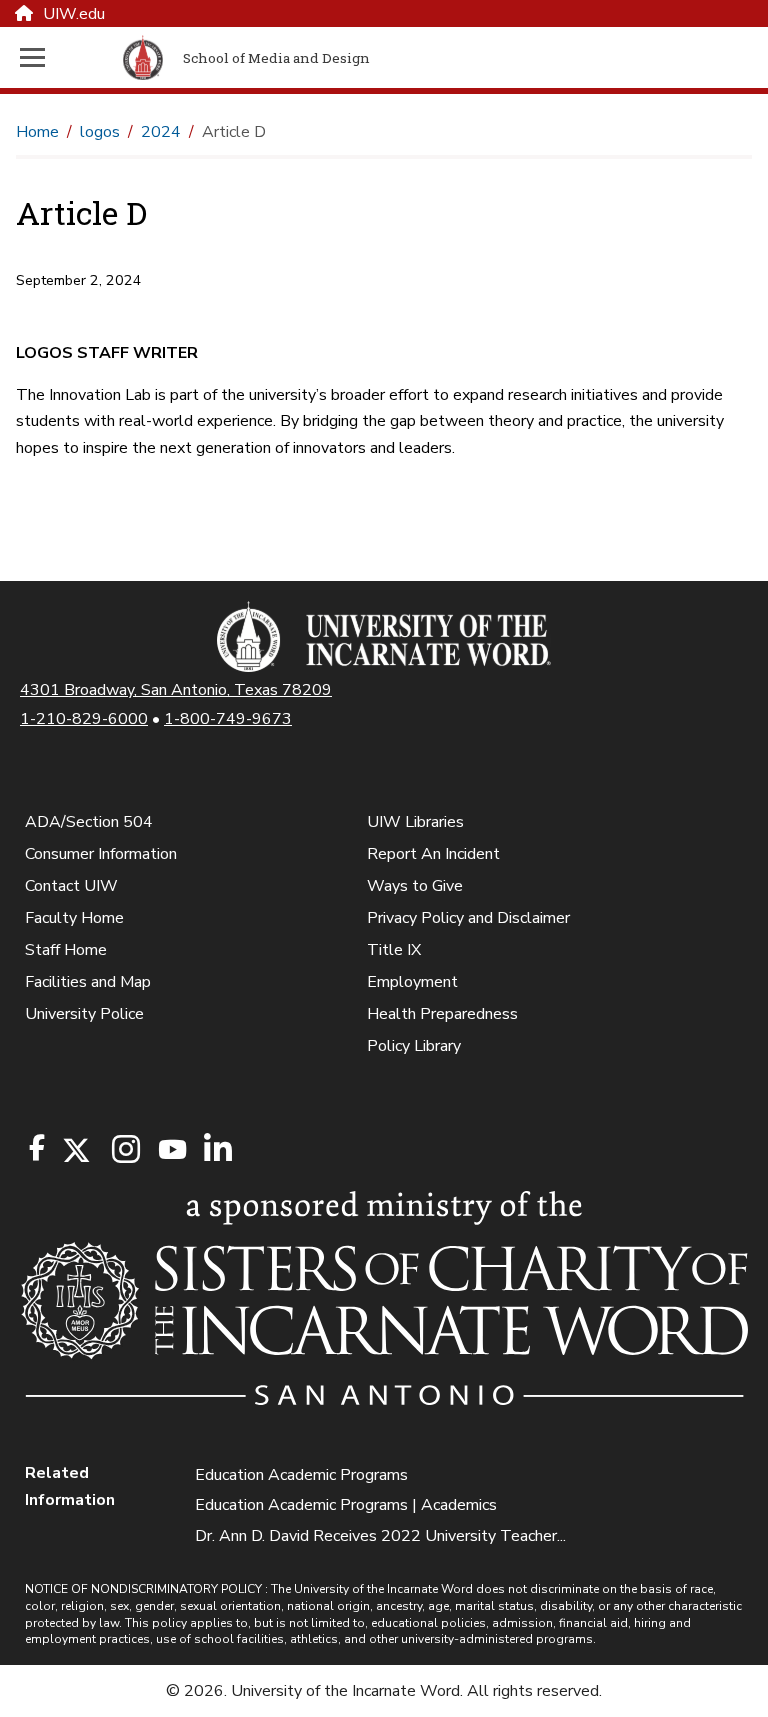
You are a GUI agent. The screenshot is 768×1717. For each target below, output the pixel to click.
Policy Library (414, 1046)
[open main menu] (67, 57)
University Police (84, 1014)
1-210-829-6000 (84, 719)
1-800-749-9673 (228, 719)
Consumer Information (101, 854)
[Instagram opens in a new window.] (123, 1150)
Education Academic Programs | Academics (346, 1505)
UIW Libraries (415, 822)
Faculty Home (74, 918)
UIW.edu (74, 14)
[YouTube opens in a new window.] (171, 1149)
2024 (161, 132)
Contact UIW (71, 886)
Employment (412, 982)
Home (37, 132)
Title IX (394, 950)
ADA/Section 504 (89, 822)
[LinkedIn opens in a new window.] (217, 1150)
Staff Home (66, 950)
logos (100, 132)
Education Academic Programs (301, 1475)
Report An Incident (433, 854)
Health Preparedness (442, 1014)
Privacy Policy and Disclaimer (468, 918)
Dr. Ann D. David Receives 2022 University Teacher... (380, 1536)
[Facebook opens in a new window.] (37, 1148)
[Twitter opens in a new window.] (75, 1150)
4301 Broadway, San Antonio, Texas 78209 (176, 690)
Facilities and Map (88, 982)
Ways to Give (415, 886)
